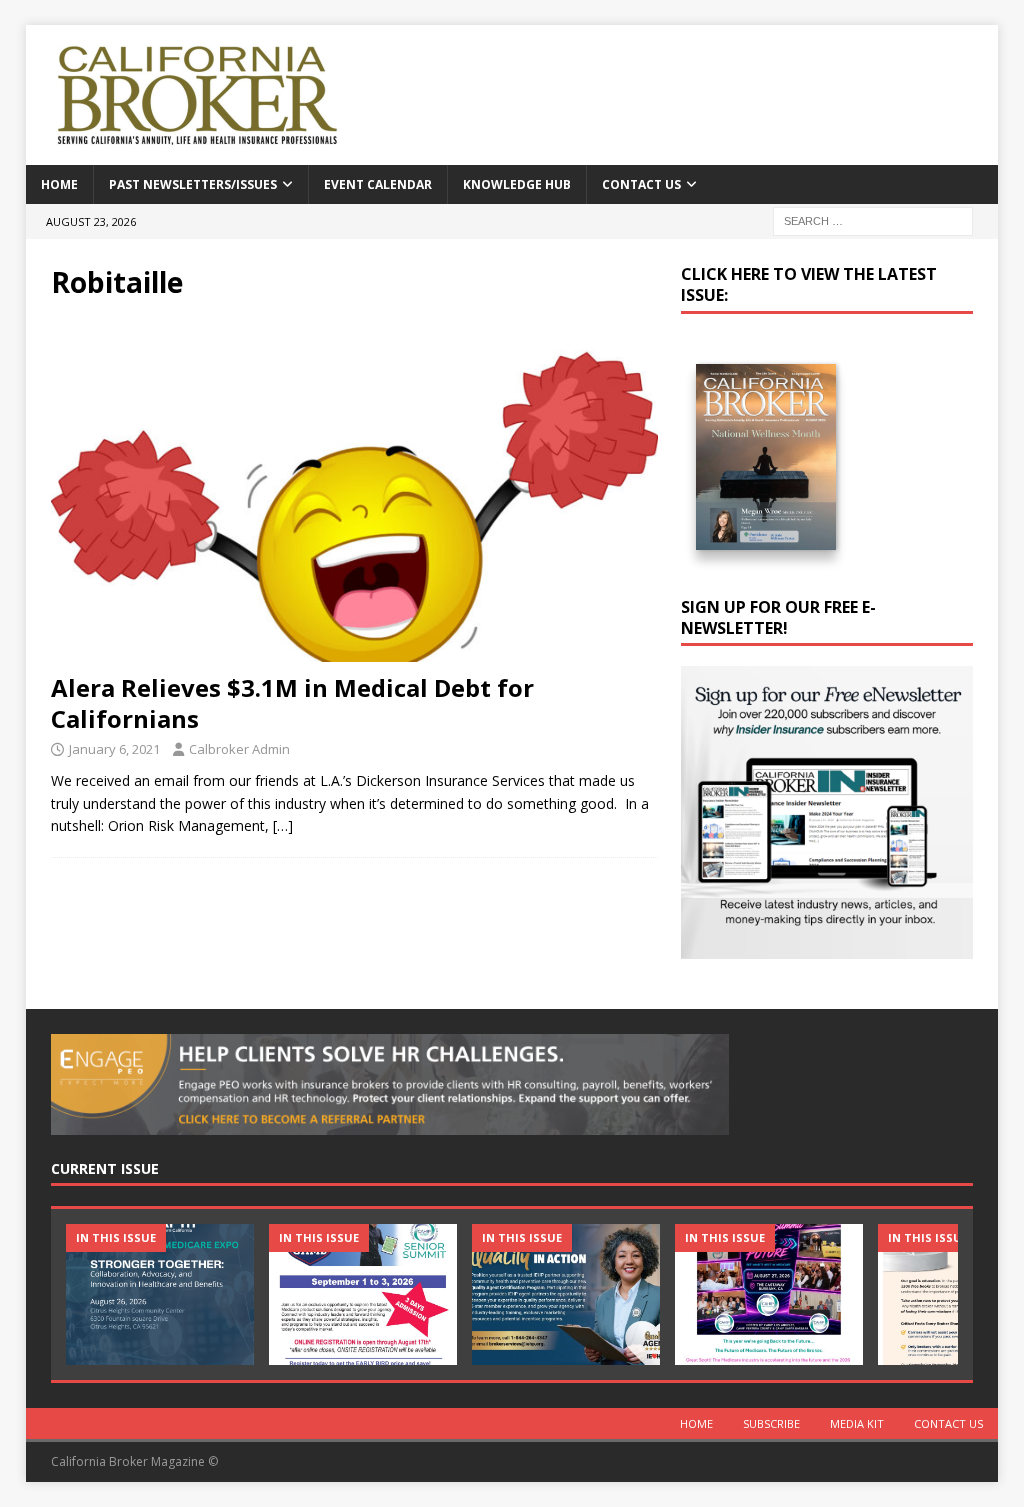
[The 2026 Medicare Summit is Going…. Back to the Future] (769, 1294)
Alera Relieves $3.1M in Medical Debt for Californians (292, 703)
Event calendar (378, 184)
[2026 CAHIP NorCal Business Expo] (160, 1294)
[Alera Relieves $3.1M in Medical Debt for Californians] (354, 491)
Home (59, 184)
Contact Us (641, 184)
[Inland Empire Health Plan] (566, 1294)
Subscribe (771, 1423)
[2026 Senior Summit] (363, 1294)
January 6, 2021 (114, 749)
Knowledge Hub (517, 184)
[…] (283, 825)
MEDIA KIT (857, 1423)
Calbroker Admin (239, 749)
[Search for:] (873, 219)
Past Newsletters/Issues (193, 184)
